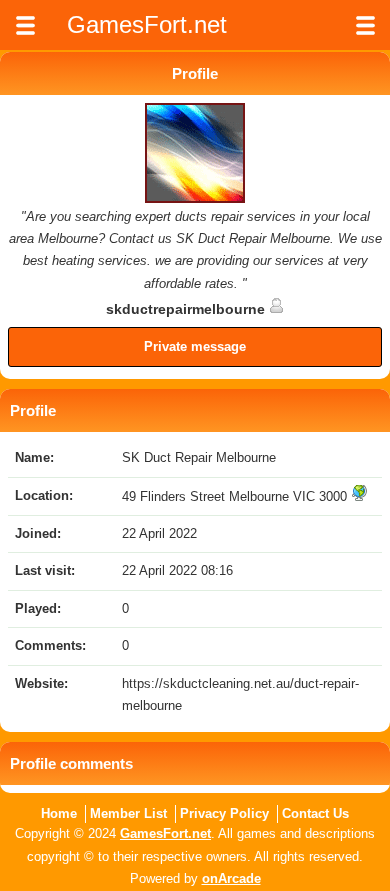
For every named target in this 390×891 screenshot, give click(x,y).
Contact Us (315, 813)
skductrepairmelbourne (187, 309)
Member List (128, 813)
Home (59, 813)
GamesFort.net (165, 833)
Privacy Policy (224, 813)
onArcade (231, 878)
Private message (195, 346)
